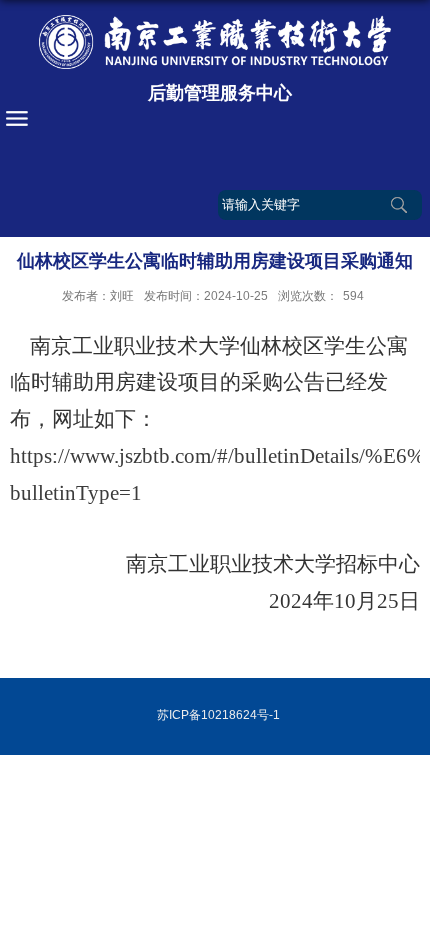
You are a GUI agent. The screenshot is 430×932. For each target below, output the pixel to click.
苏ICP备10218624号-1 (218, 715)
